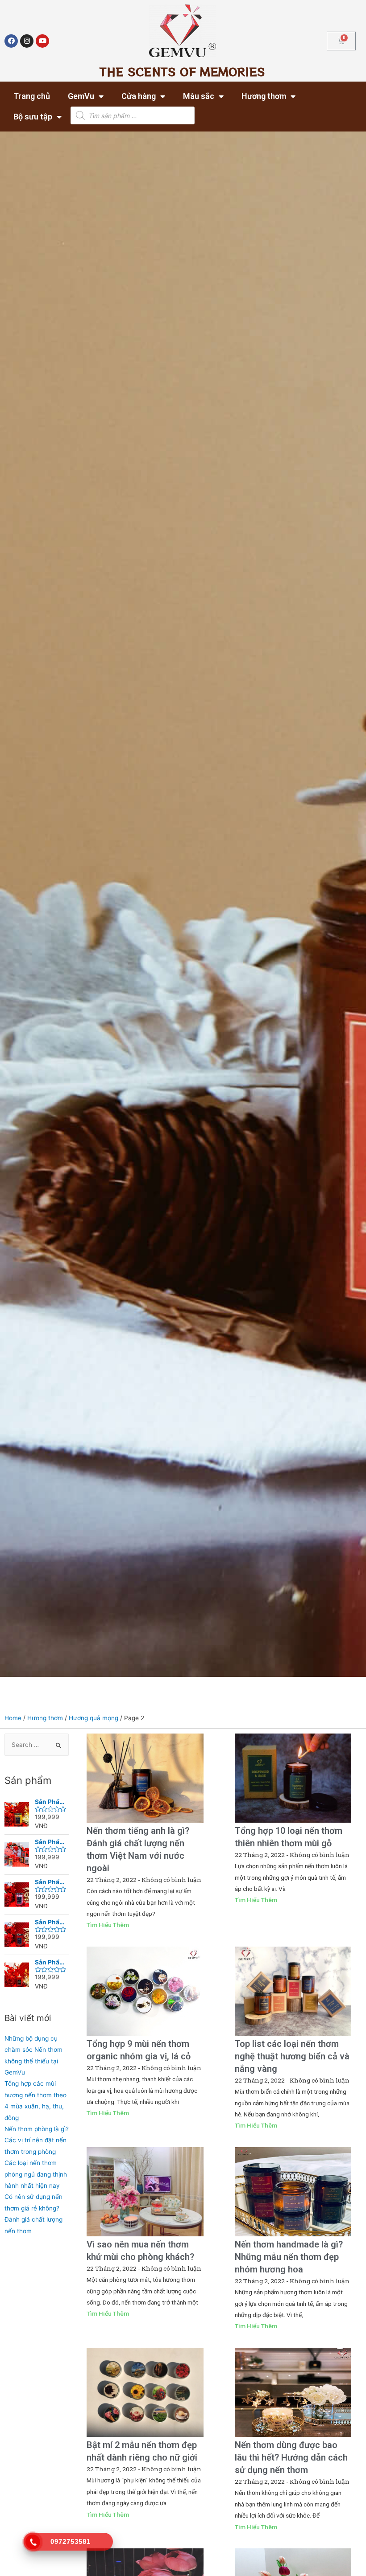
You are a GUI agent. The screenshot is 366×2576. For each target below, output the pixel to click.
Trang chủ (32, 96)
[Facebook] (11, 41)
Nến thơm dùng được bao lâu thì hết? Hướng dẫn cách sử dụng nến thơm (291, 2457)
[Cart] (341, 41)
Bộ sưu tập (33, 117)
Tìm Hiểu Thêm (108, 1925)
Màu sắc (199, 96)
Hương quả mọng (94, 1718)
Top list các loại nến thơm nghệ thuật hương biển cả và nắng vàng (292, 2056)
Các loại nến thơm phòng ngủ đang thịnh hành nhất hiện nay (36, 2174)
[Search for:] (37, 1745)
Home (13, 1718)
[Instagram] (27, 41)
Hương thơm (264, 96)
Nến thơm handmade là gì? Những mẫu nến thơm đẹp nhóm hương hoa (289, 2257)
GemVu (81, 96)
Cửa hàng (139, 96)
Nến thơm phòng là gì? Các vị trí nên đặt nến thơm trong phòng (37, 2140)
